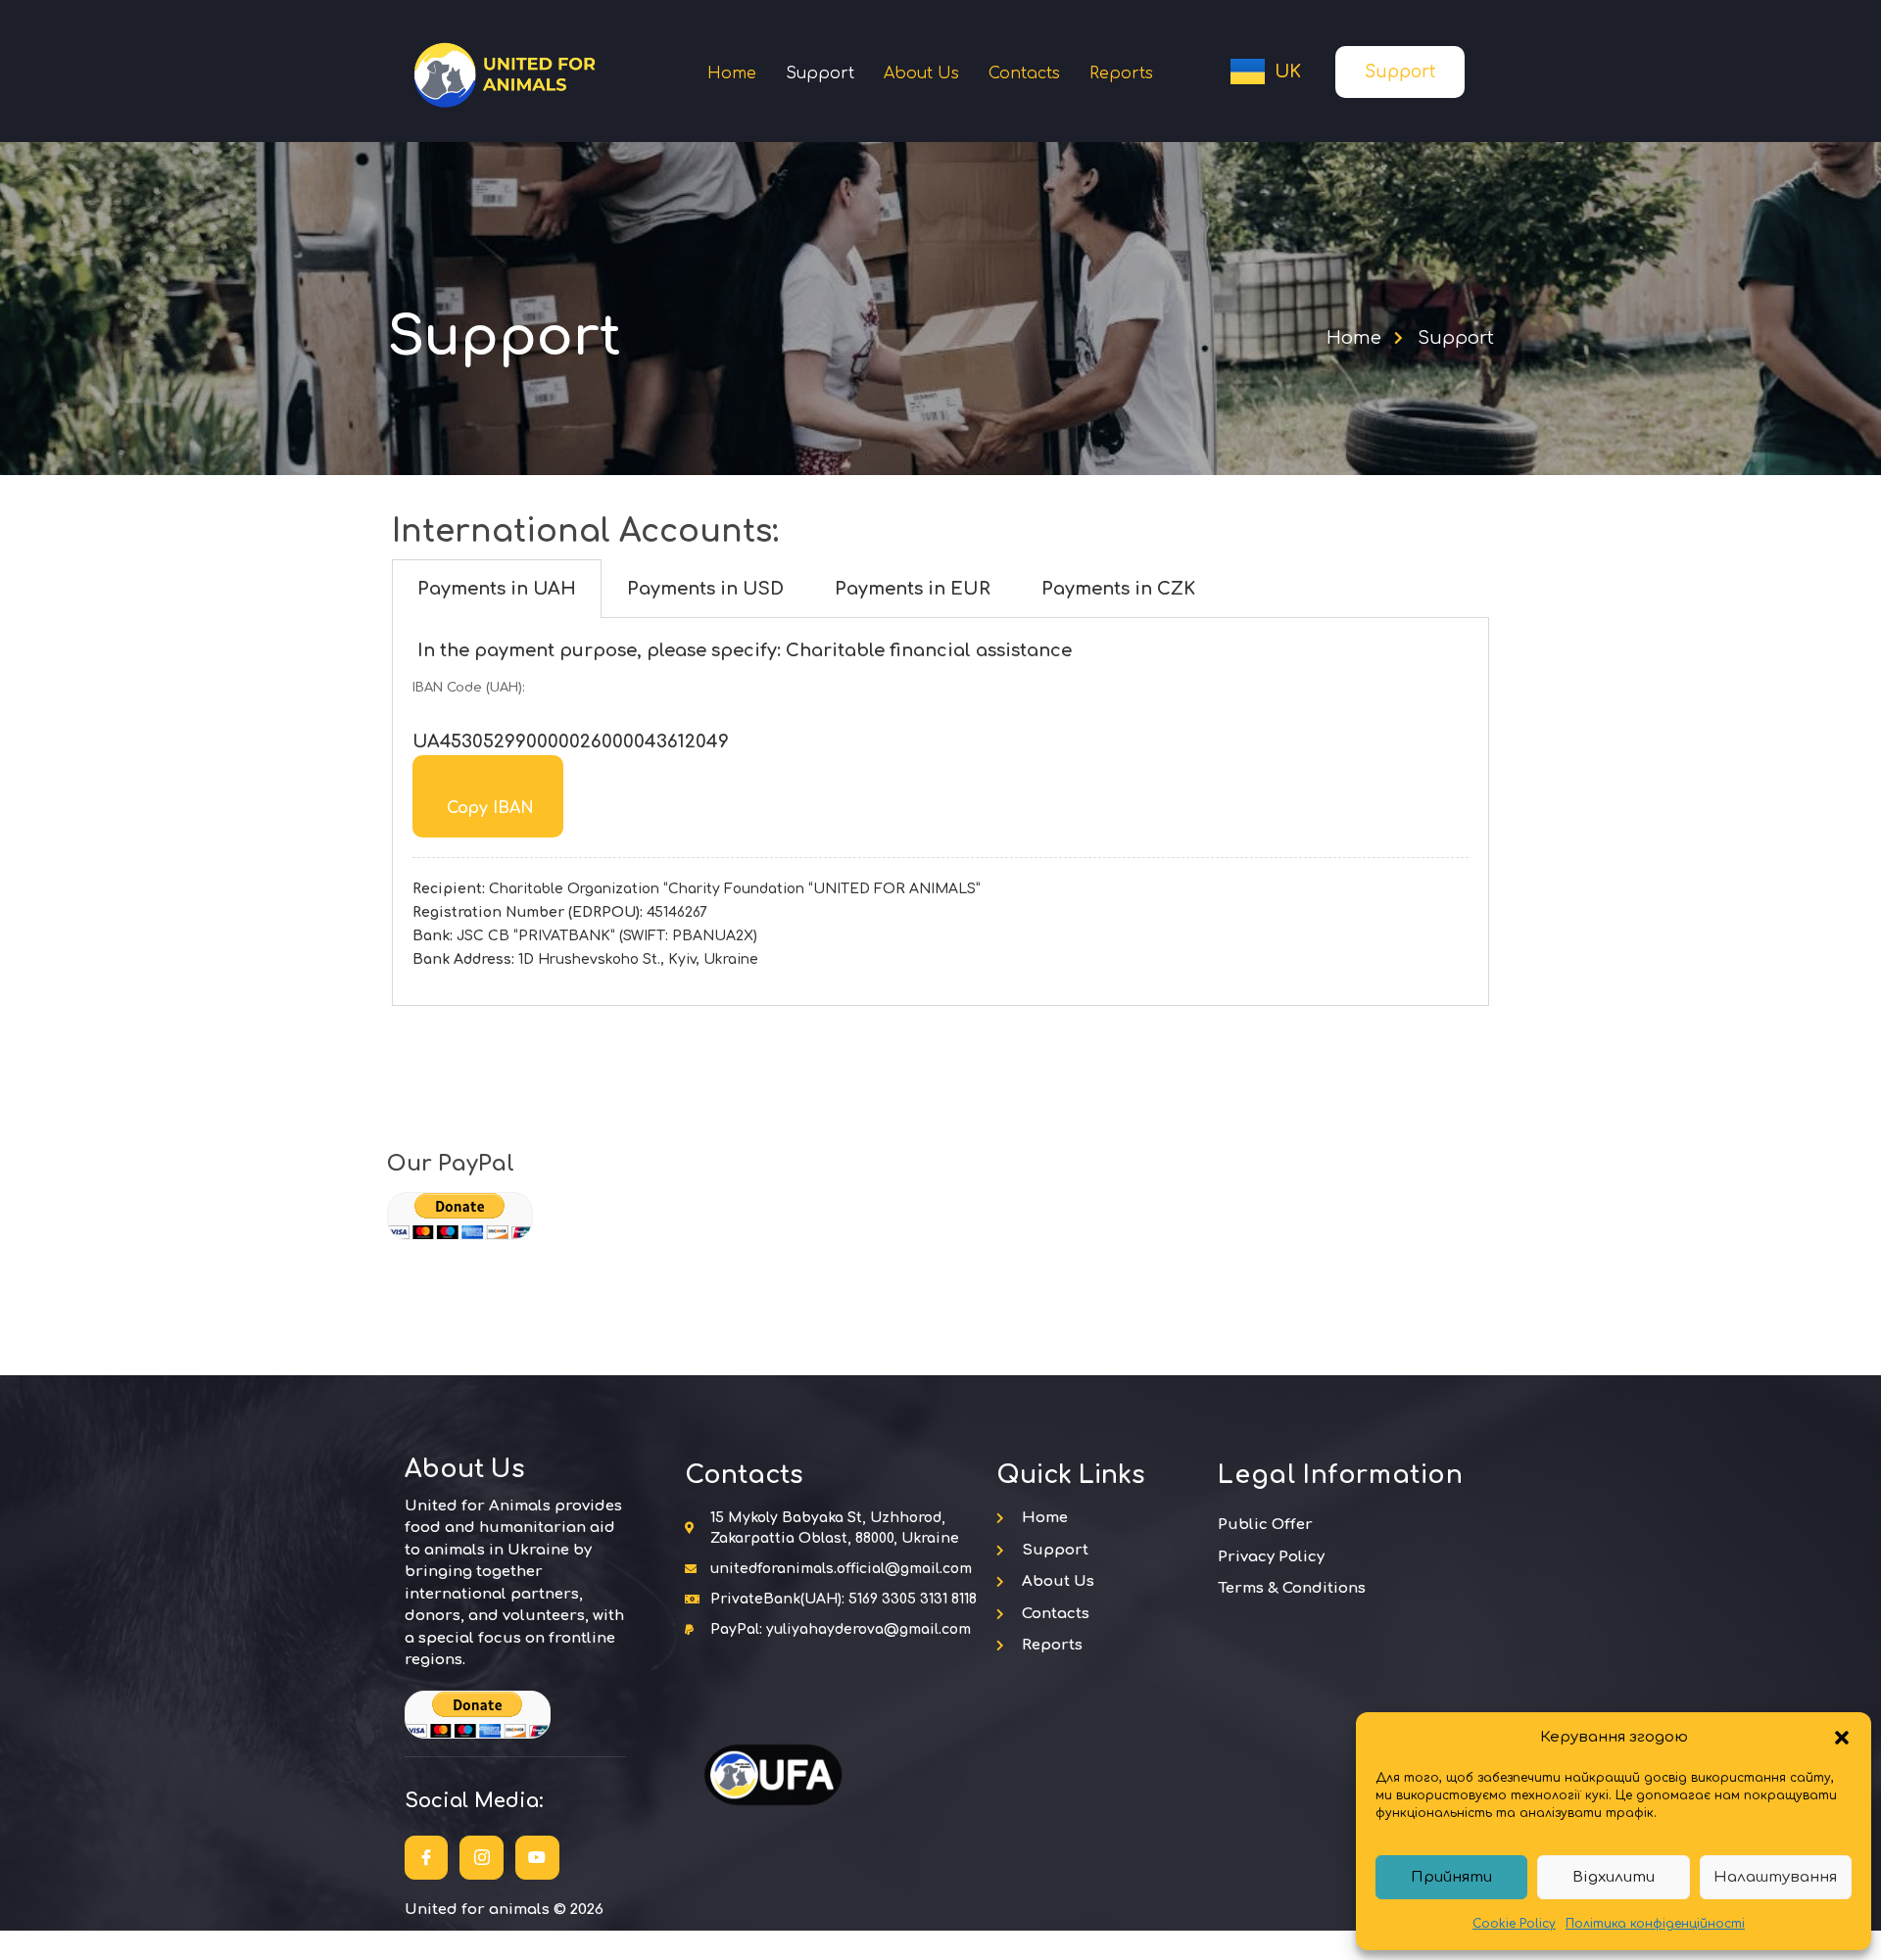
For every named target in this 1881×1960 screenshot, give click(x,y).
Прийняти (1451, 1877)
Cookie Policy (1514, 1924)
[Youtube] (537, 1858)
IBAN (490, 808)
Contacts (1024, 73)
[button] (1842, 1738)
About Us (921, 73)
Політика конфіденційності (1655, 1924)
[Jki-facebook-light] (427, 1858)
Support (820, 73)
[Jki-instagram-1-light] (482, 1858)
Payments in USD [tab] (705, 589)
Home (732, 73)
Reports (1121, 73)
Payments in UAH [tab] (497, 589)
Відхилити (1614, 1877)
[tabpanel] (940, 812)
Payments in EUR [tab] (913, 589)
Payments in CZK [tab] (1118, 589)
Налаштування (1775, 1877)
